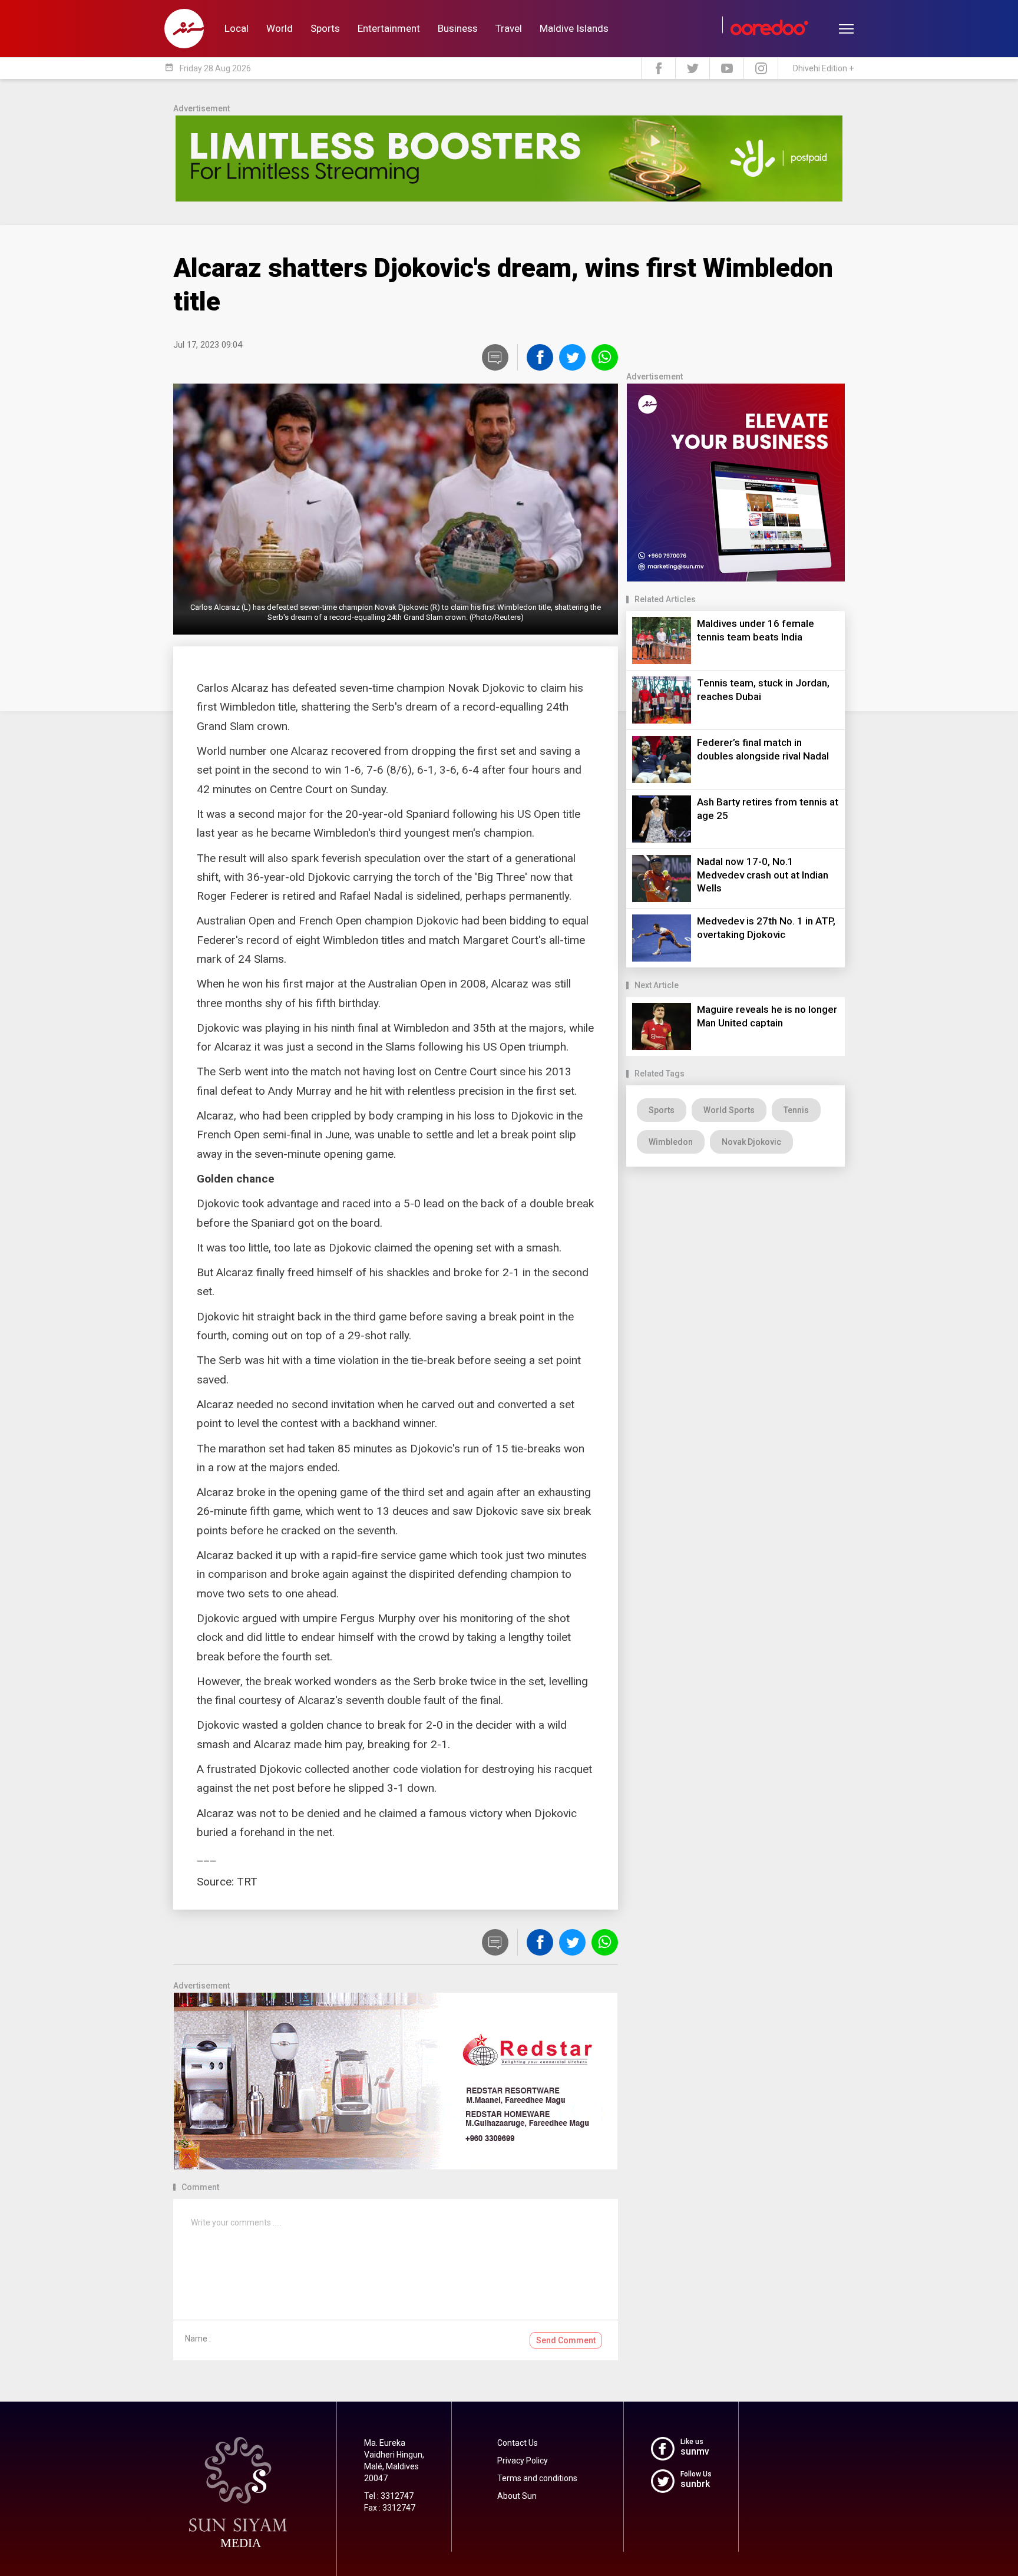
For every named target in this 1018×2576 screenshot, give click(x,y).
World (280, 28)
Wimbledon (671, 1142)
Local (237, 28)
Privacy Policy (523, 2461)
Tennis (796, 1110)
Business (458, 28)
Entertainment (389, 28)
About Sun (517, 2496)
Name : (198, 2339)
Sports (325, 28)
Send (566, 2340)
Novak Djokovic (751, 1142)
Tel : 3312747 (389, 2496)
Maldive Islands (574, 28)
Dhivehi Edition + (823, 68)
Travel (509, 28)
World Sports (729, 1110)
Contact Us (518, 2443)
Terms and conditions (537, 2478)
